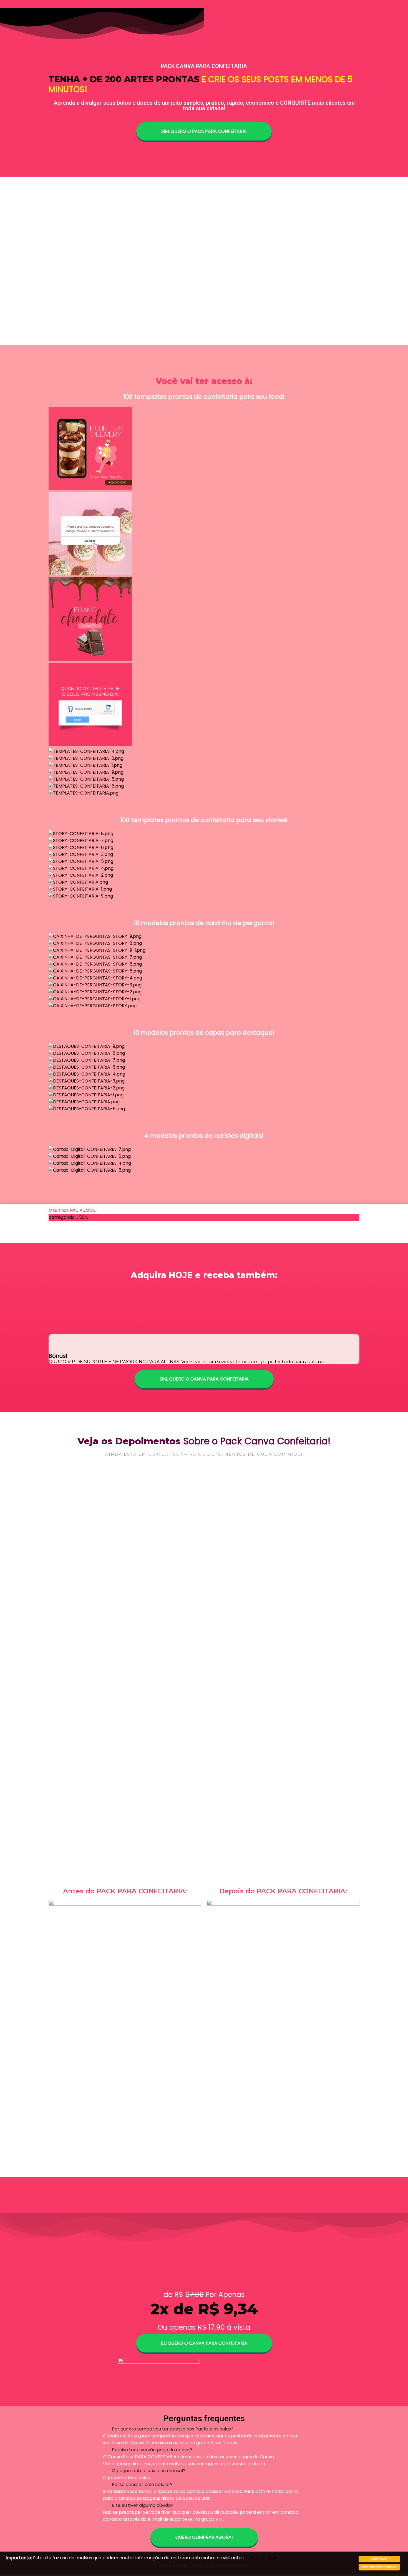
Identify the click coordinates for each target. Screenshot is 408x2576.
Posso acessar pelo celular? (142, 2484)
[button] (204, 800)
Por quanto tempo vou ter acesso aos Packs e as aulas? (173, 2429)
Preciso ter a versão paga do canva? (152, 2450)
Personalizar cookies (379, 2567)
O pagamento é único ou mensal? (149, 2471)
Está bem (379, 2559)
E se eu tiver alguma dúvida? (143, 2505)
